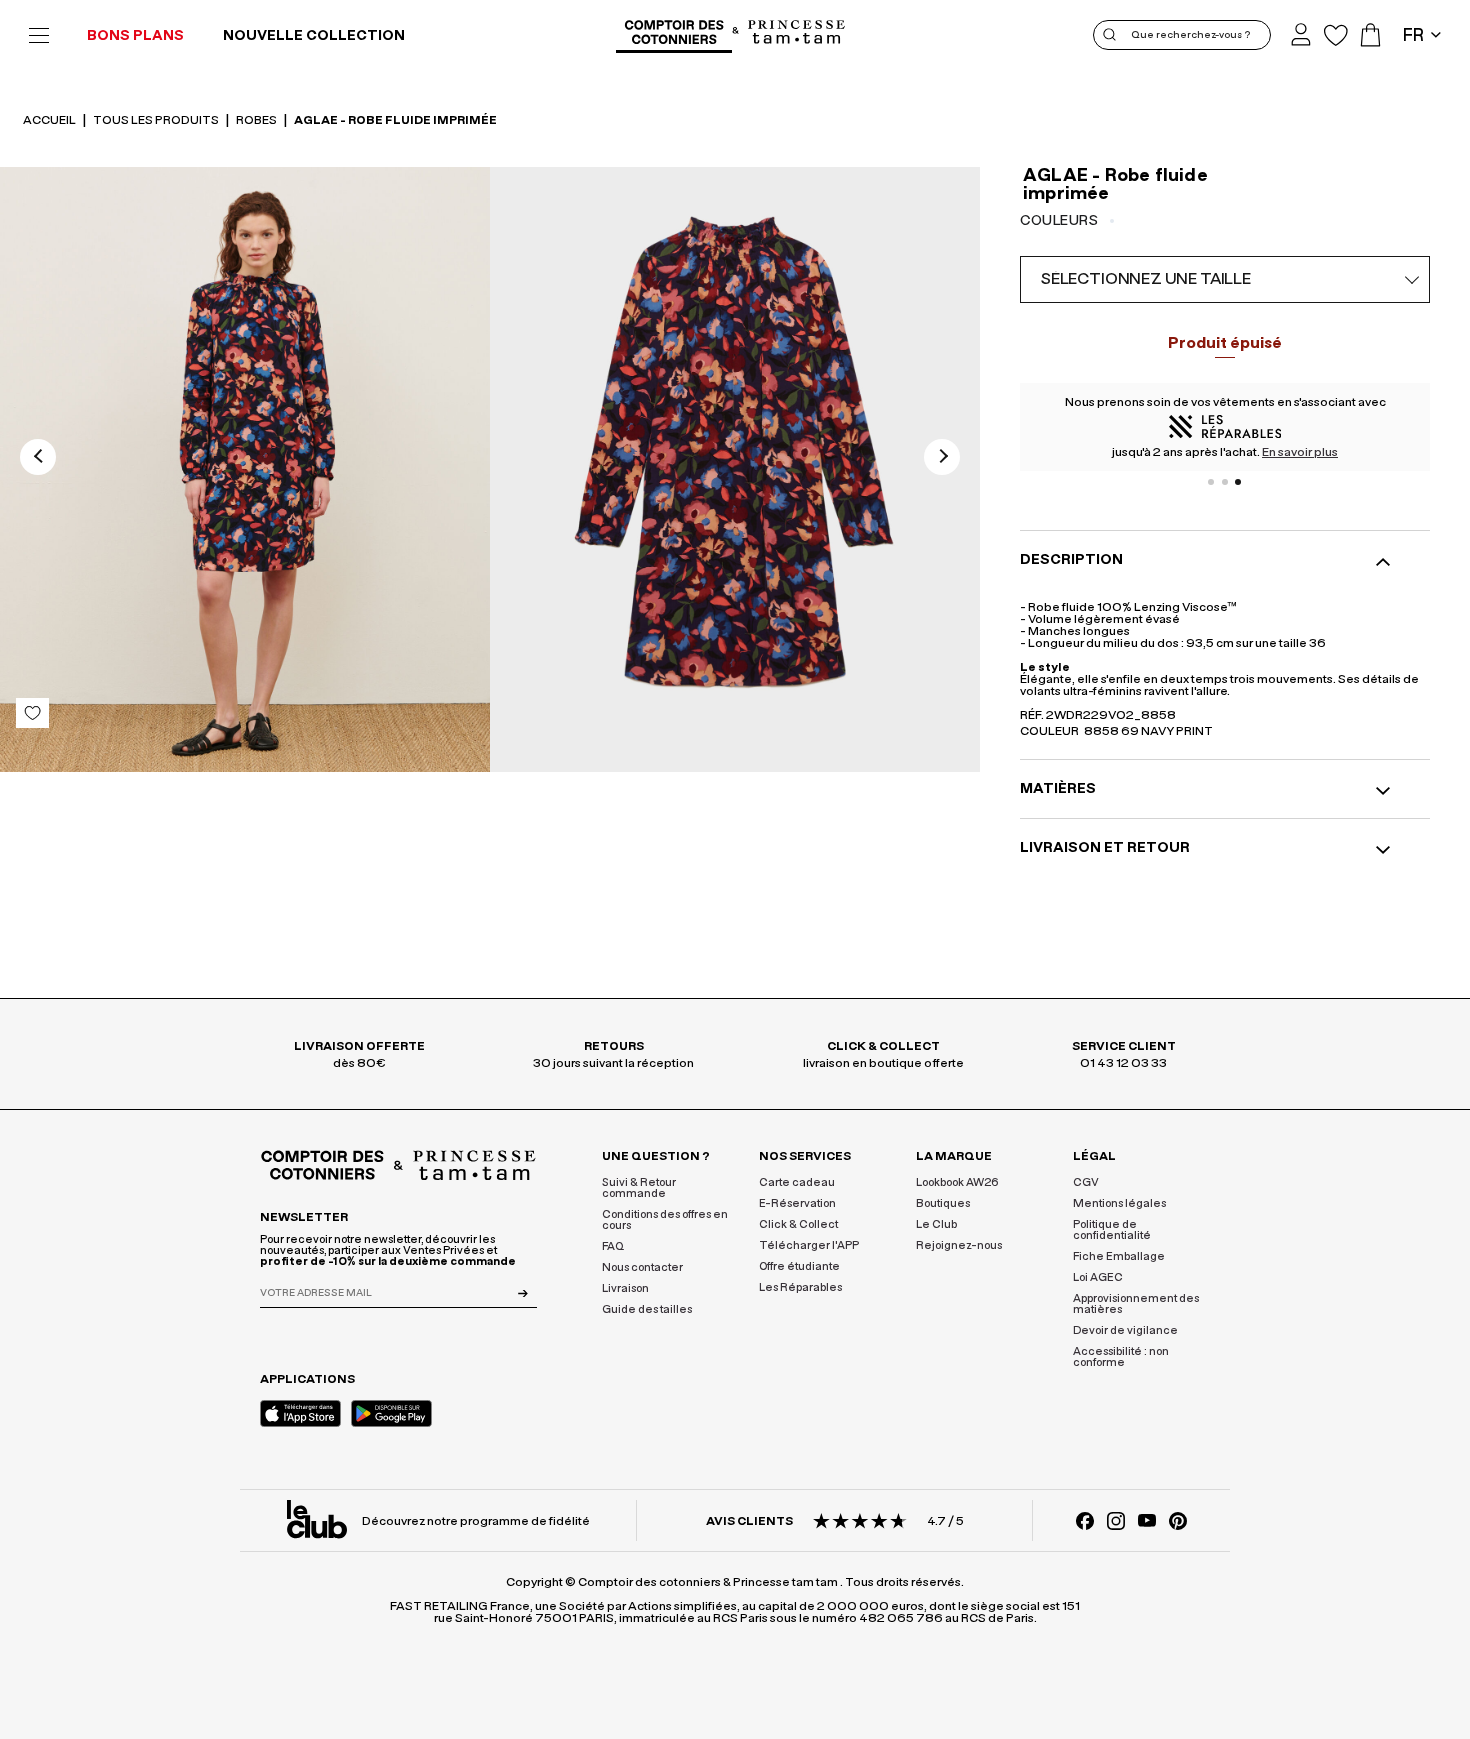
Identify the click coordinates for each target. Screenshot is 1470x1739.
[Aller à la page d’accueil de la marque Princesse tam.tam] (797, 33)
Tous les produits (157, 120)
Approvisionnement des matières (1136, 1304)
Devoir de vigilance (1125, 1330)
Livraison (625, 1288)
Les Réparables (800, 1287)
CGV (1086, 1182)
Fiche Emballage (1119, 1256)
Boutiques (943, 1203)
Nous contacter (642, 1267)
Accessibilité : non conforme (1121, 1357)
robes (257, 120)
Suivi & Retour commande (639, 1188)
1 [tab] (1211, 482)
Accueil (50, 120)
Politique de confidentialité (1112, 1230)
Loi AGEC (1098, 1277)
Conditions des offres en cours (665, 1220)
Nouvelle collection (314, 36)
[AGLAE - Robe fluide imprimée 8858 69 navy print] (245, 469)
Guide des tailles (647, 1309)
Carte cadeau (797, 1182)
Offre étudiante (799, 1266)
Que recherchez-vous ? (1190, 35)
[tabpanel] (1225, 427)
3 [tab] (1239, 482)
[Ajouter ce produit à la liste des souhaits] (32, 713)
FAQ (613, 1246)
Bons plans (135, 36)
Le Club (936, 1224)
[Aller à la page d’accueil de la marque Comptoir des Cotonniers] (674, 35)
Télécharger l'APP (809, 1245)
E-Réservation (797, 1203)
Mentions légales (1119, 1203)
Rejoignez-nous (959, 1245)
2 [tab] (1225, 482)
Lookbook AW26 (957, 1182)
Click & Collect (798, 1224)
